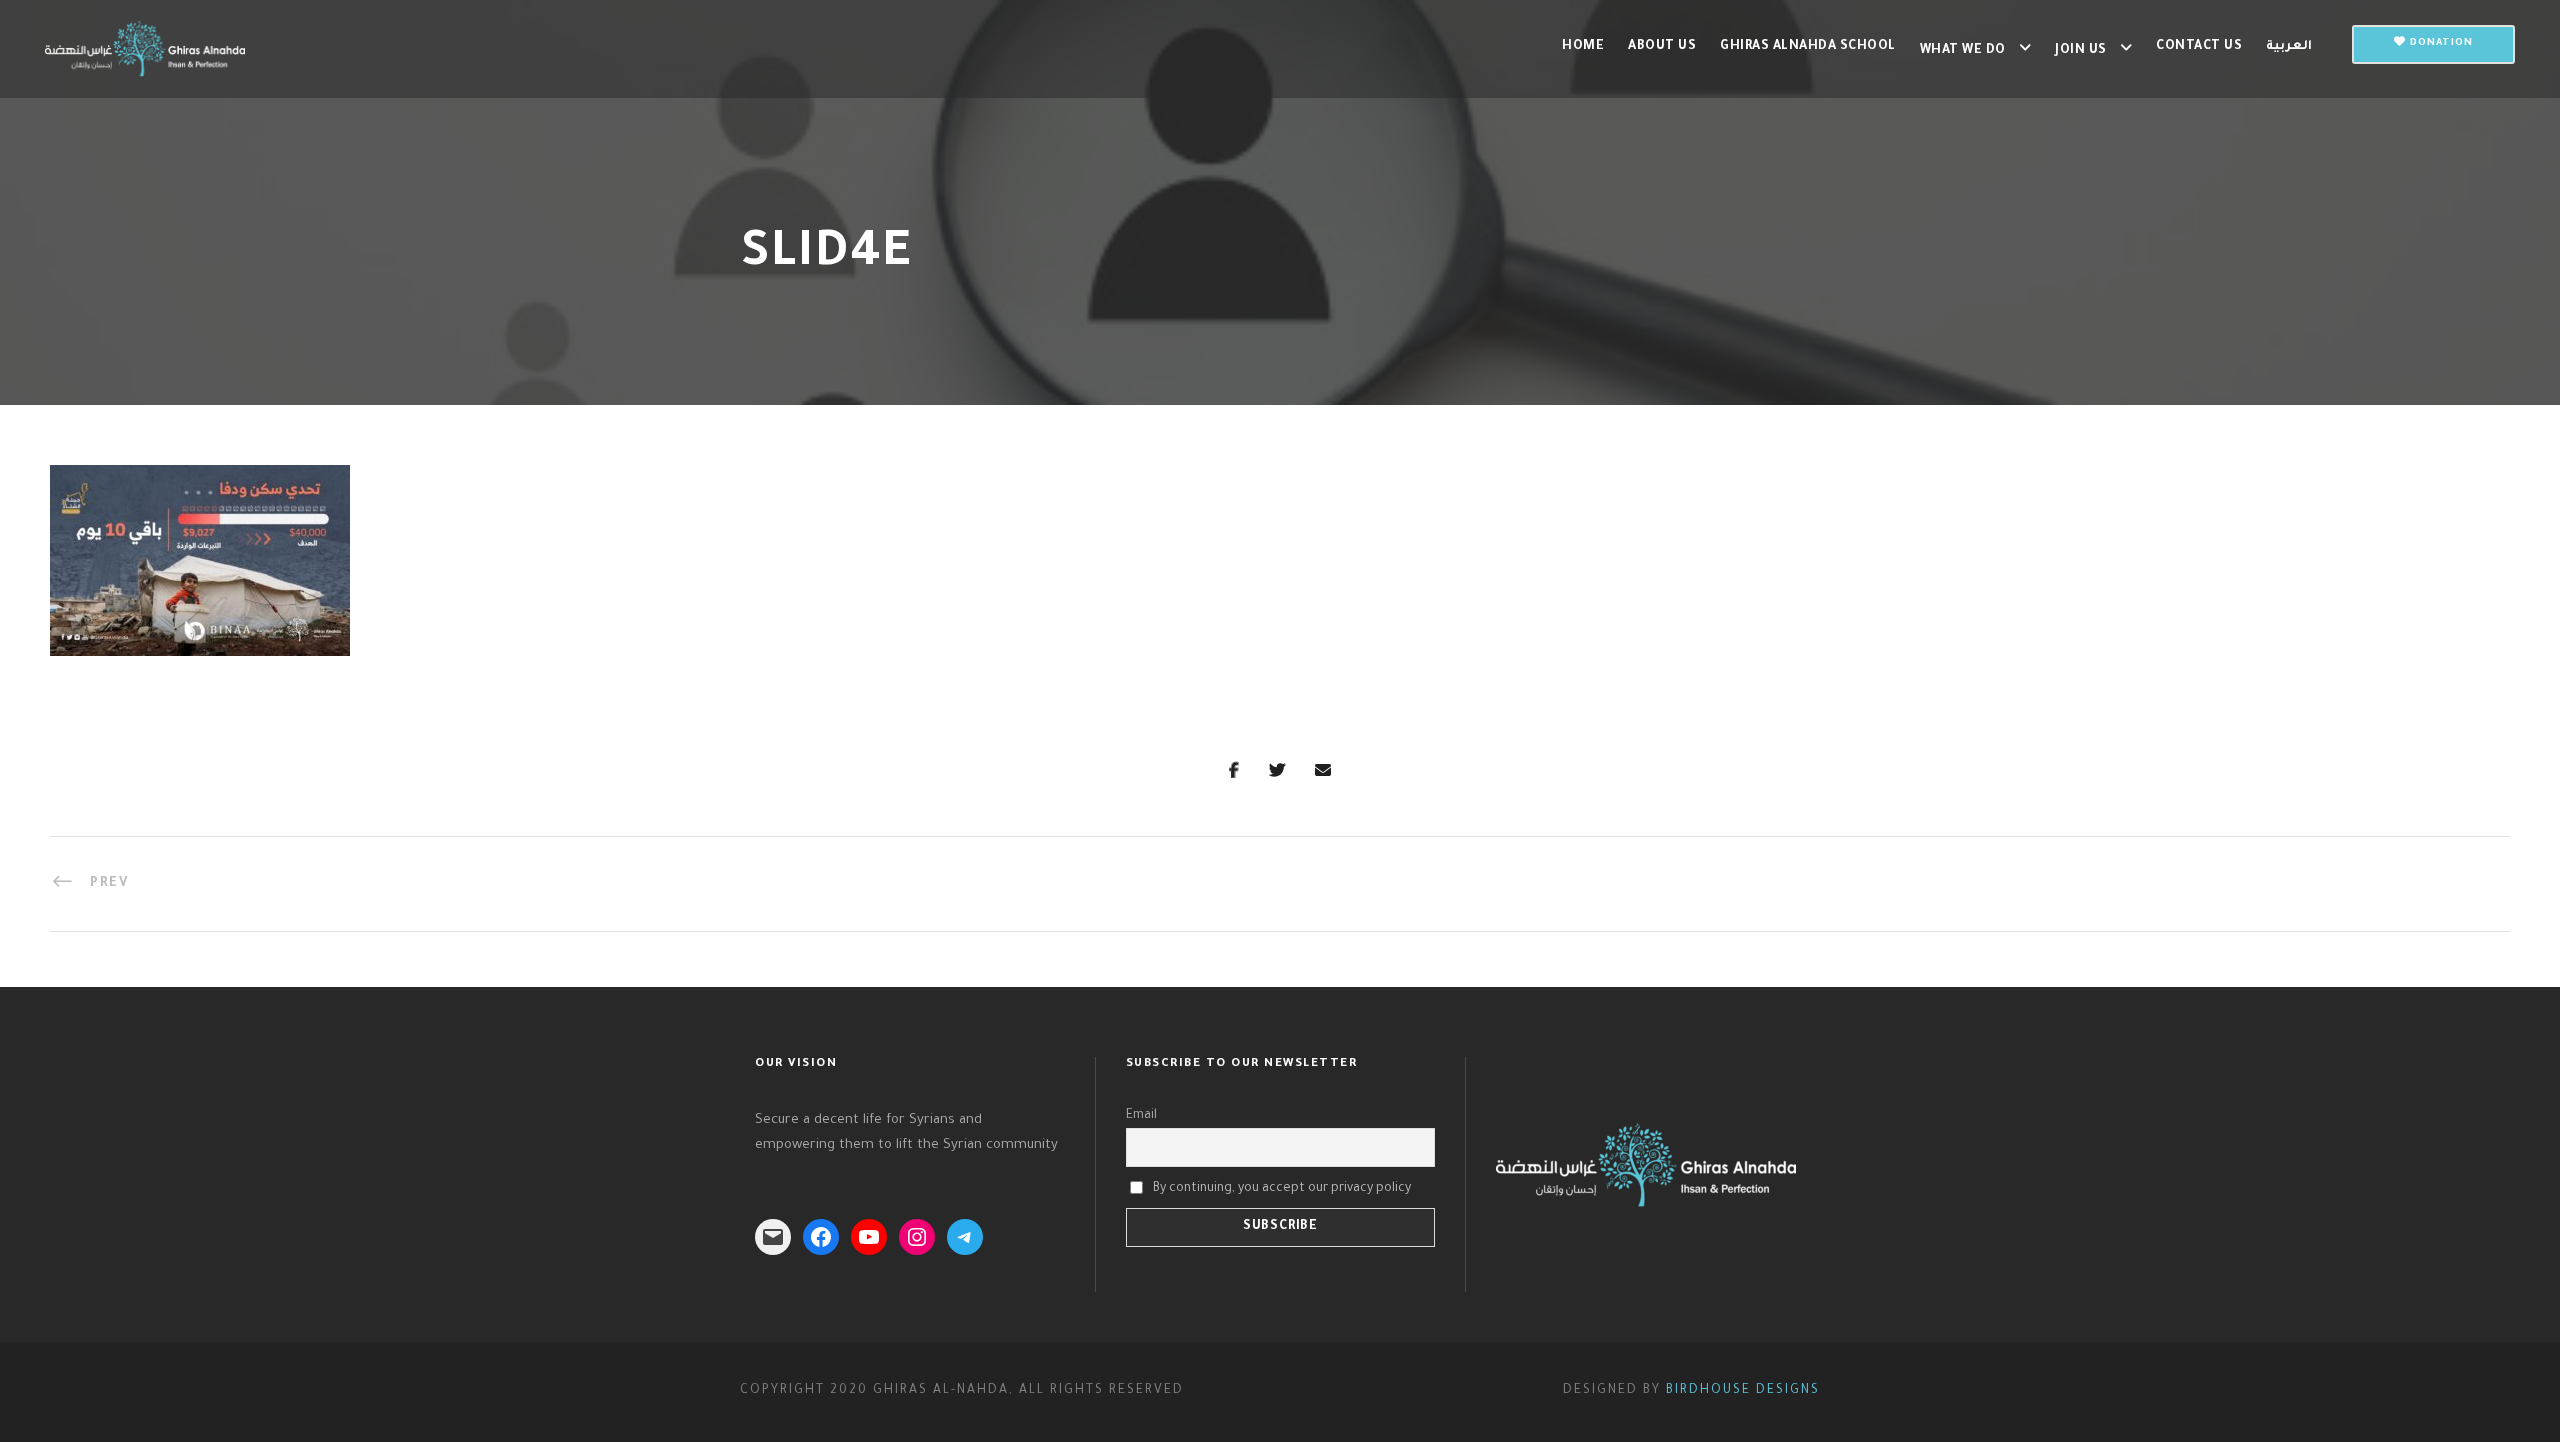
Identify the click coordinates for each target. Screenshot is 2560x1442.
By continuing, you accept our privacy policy (1282, 1188)
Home (1583, 47)
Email (1141, 1116)
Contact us (2199, 47)
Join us (2081, 51)
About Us (1662, 47)
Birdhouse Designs (1743, 1391)
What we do (1963, 51)
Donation (2439, 43)
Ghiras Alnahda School (1808, 47)
